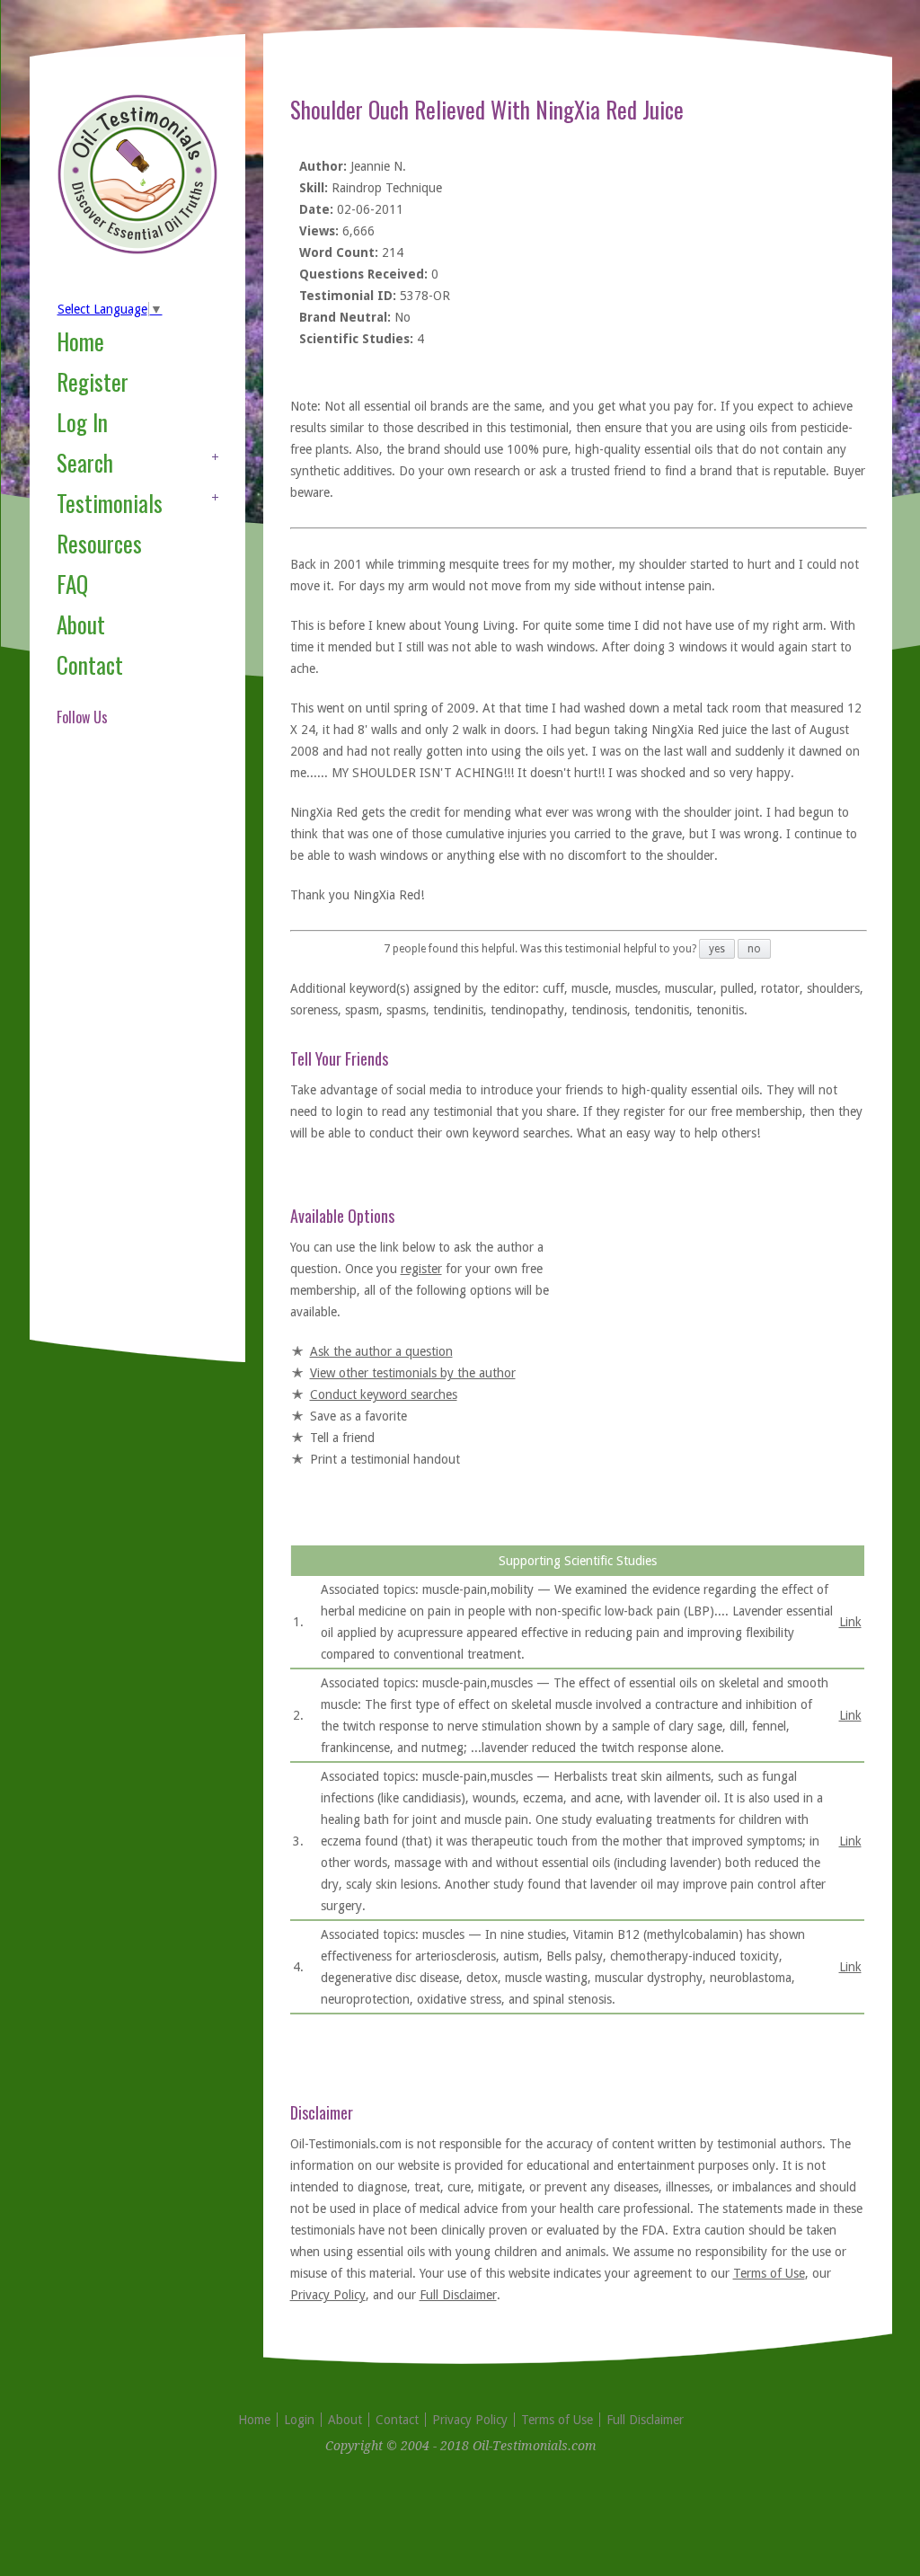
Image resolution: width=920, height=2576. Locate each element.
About (81, 624)
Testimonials (110, 503)
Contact (90, 664)
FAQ (72, 584)
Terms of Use (769, 2273)
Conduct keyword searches (384, 1394)
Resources (99, 543)
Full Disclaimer (458, 2295)
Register (93, 381)
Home (80, 341)
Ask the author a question (381, 1351)
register (421, 1269)
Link (850, 1622)
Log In (82, 422)
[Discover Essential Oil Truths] (137, 251)
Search (85, 462)
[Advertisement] (128, 1055)
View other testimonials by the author (413, 1373)
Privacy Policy (328, 2295)
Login (299, 2420)
